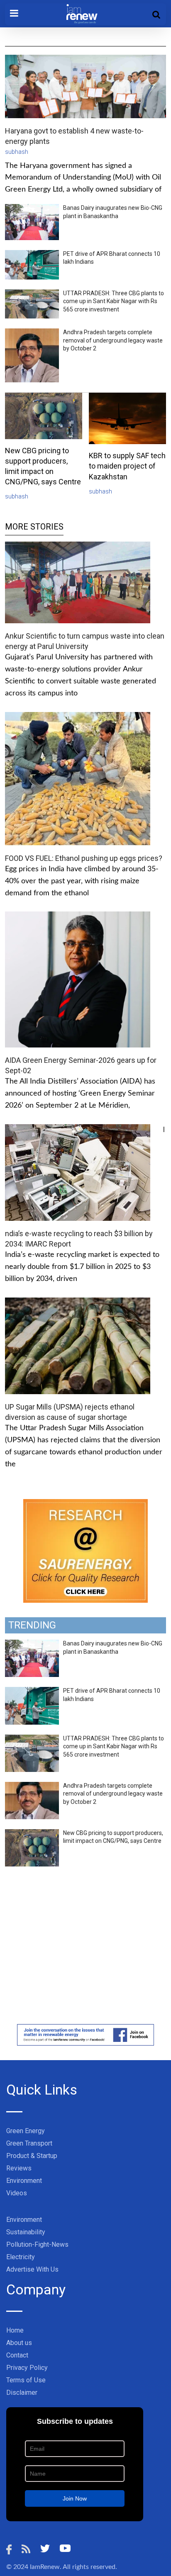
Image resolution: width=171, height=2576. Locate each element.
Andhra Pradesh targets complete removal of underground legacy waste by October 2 (113, 340)
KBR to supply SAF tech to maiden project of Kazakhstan (127, 466)
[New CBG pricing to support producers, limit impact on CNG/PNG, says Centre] (32, 1834)
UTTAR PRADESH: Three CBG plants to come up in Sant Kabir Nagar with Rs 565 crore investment (114, 301)
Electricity (21, 2257)
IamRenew (45, 2567)
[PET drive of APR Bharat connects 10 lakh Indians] (32, 1691)
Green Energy (26, 2131)
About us (19, 2343)
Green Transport (29, 2143)
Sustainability (26, 2232)
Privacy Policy (27, 2368)
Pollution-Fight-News (37, 2244)
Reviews (19, 2168)
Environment (24, 2181)
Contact (17, 2355)
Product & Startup (32, 2156)
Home (15, 2330)
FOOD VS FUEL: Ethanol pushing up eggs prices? (84, 858)
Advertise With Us (32, 2269)
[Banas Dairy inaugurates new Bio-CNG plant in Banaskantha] (32, 1644)
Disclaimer (22, 2393)
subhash (17, 152)
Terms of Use (26, 2380)
